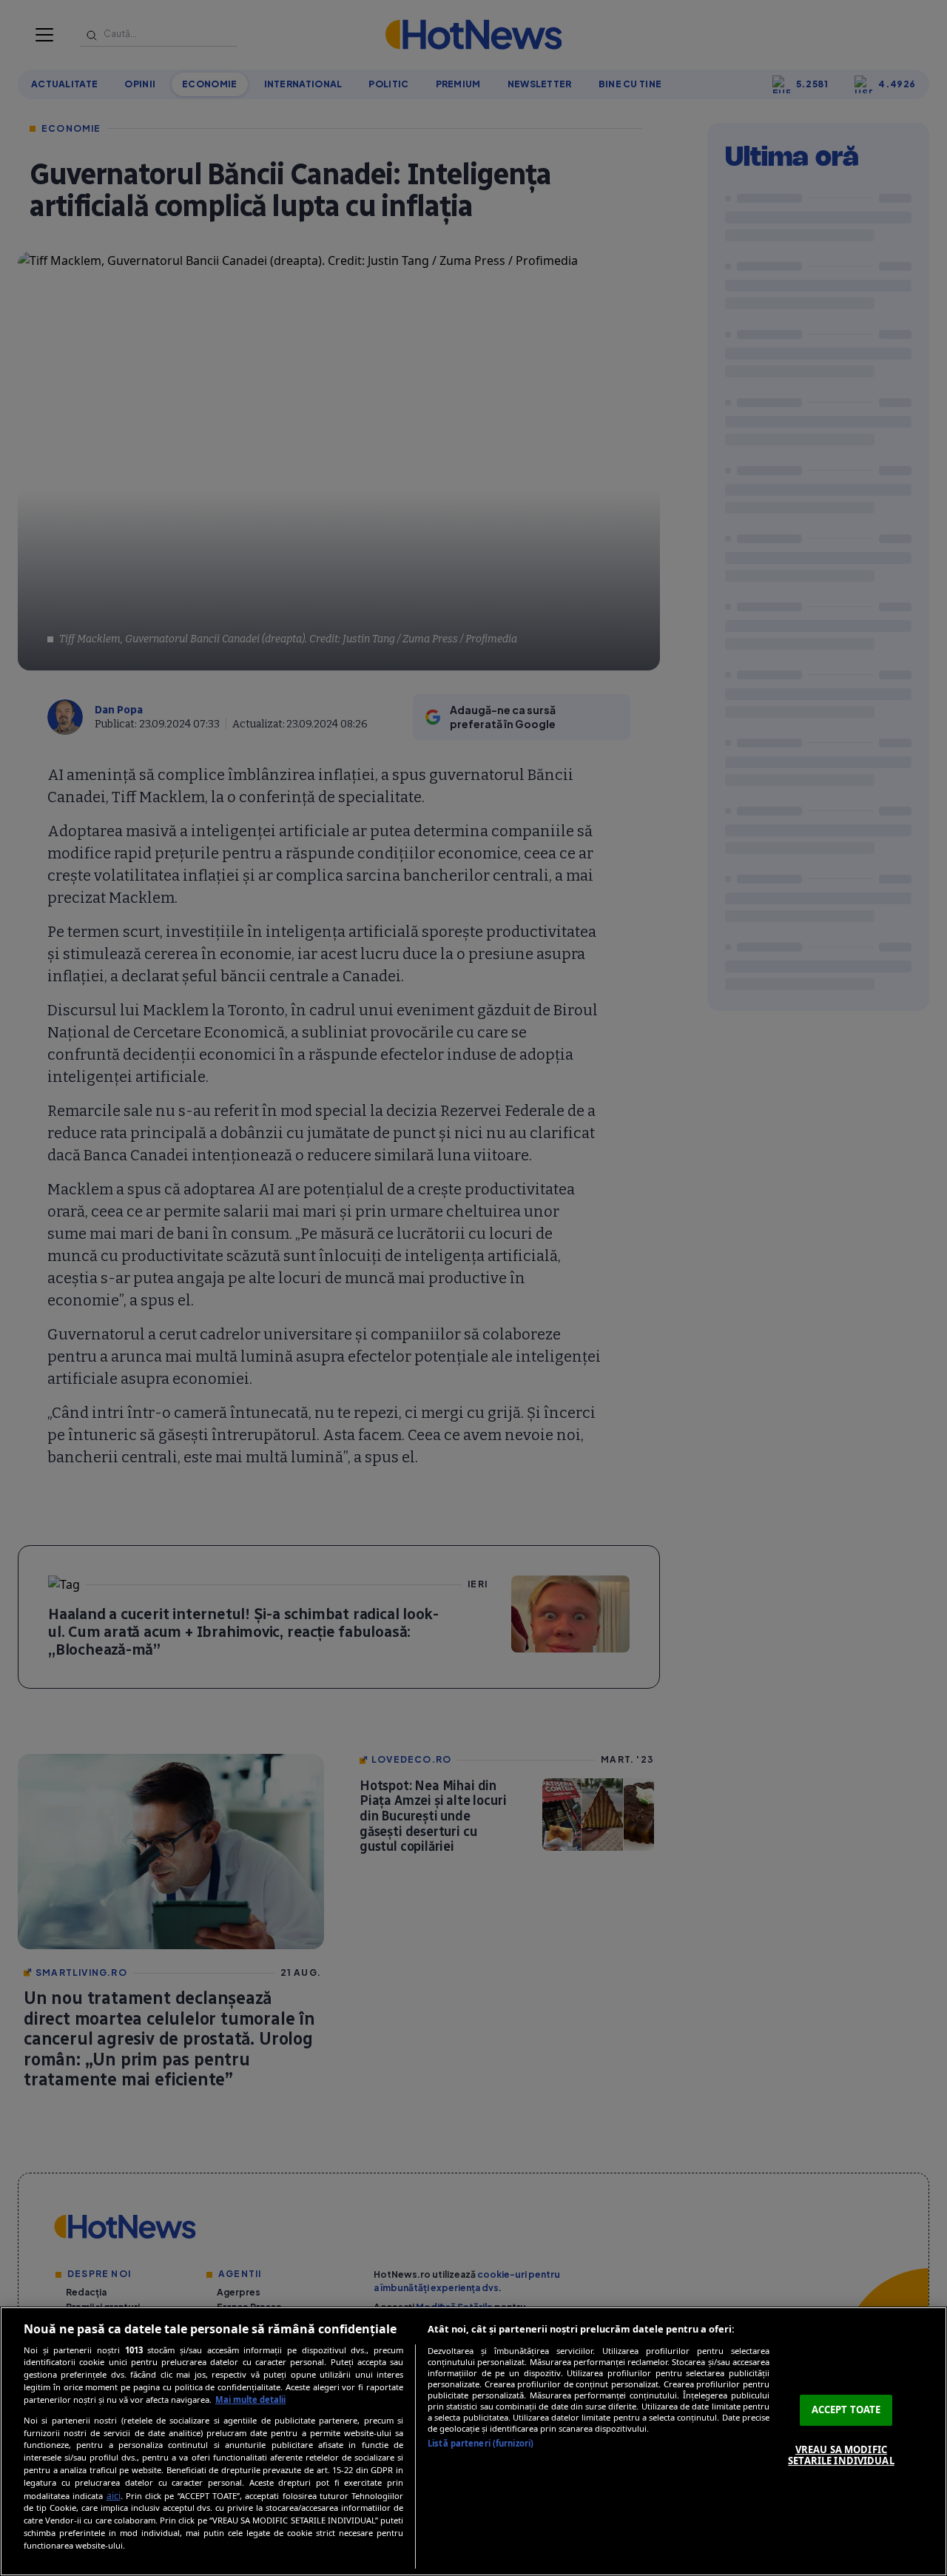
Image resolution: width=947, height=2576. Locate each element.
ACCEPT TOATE (846, 2409)
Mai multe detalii (250, 2400)
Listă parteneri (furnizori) (481, 2443)
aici (114, 2496)
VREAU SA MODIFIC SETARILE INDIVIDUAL (841, 2455)
